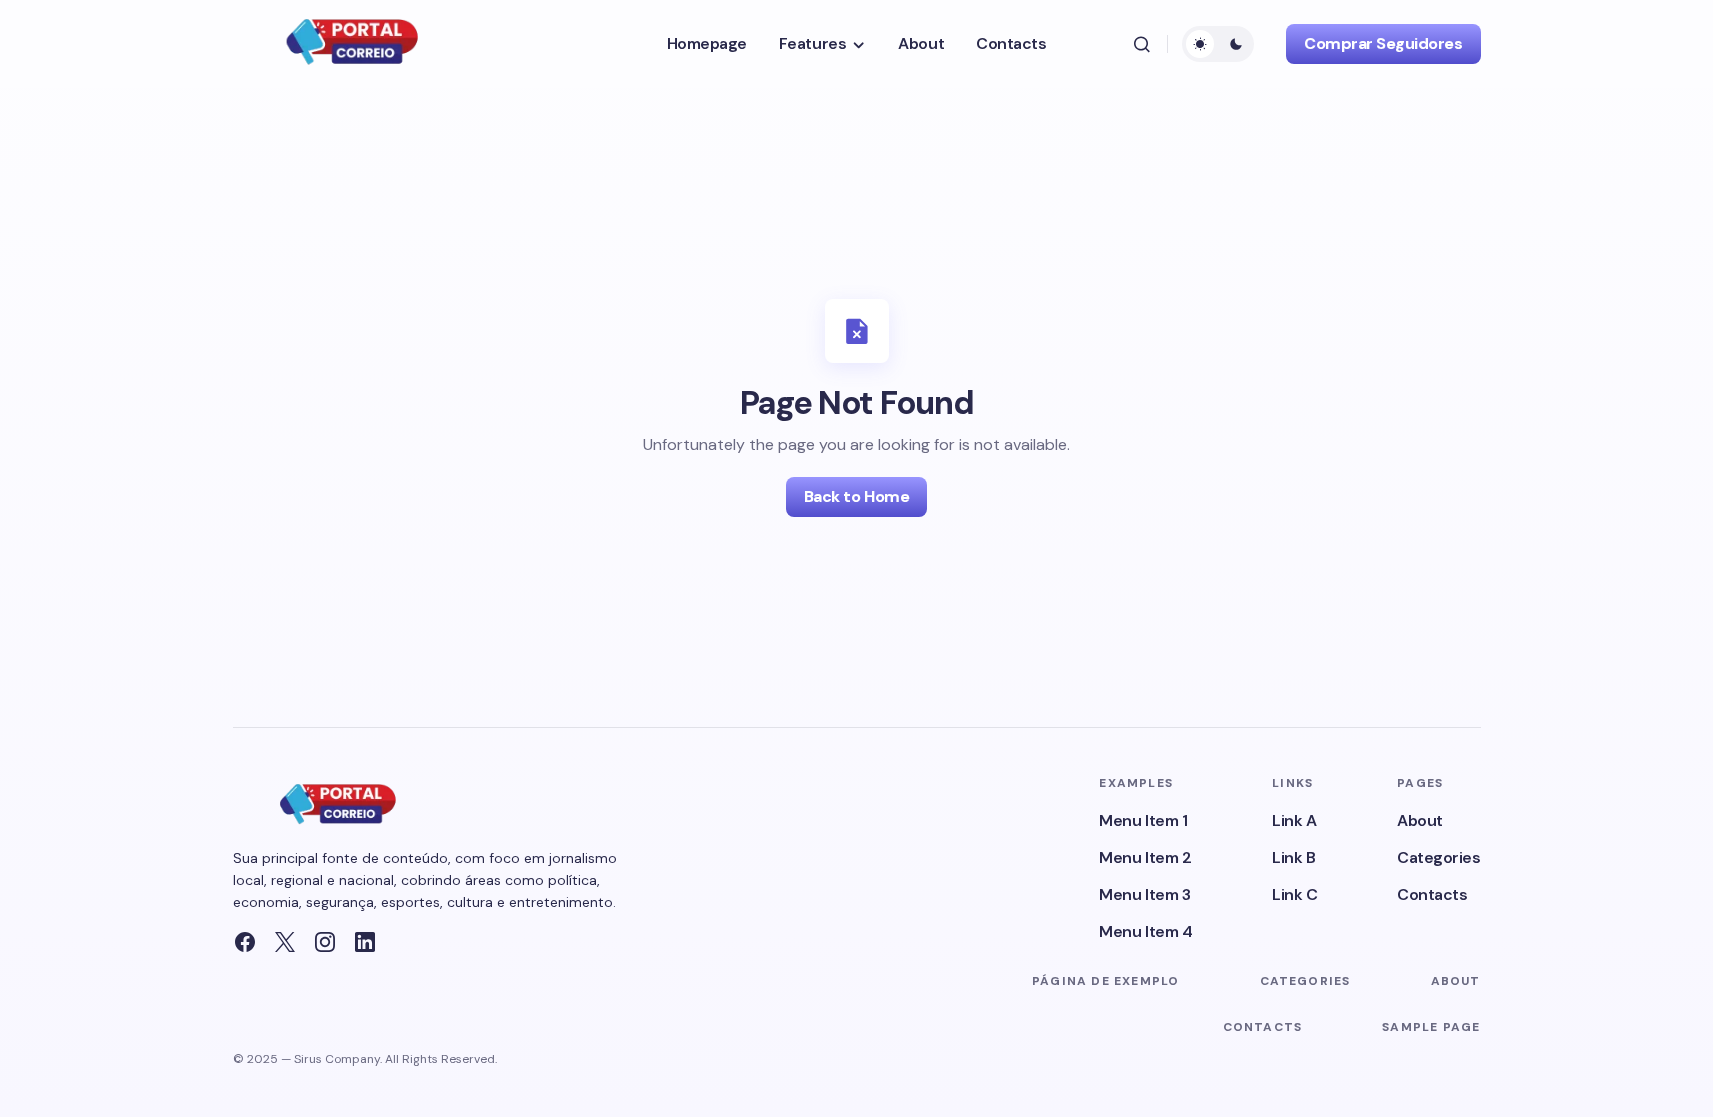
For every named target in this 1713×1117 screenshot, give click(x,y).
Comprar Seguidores (1383, 43)
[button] (1142, 44)
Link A (1294, 820)
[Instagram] (325, 942)
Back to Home (856, 496)
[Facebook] (245, 942)
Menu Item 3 (1144, 894)
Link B (1293, 857)
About (1420, 820)
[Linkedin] (365, 942)
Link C (1294, 894)
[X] (285, 942)
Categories (1438, 857)
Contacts (1432, 894)
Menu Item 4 (1145, 931)
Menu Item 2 (1145, 857)
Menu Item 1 (1143, 820)
